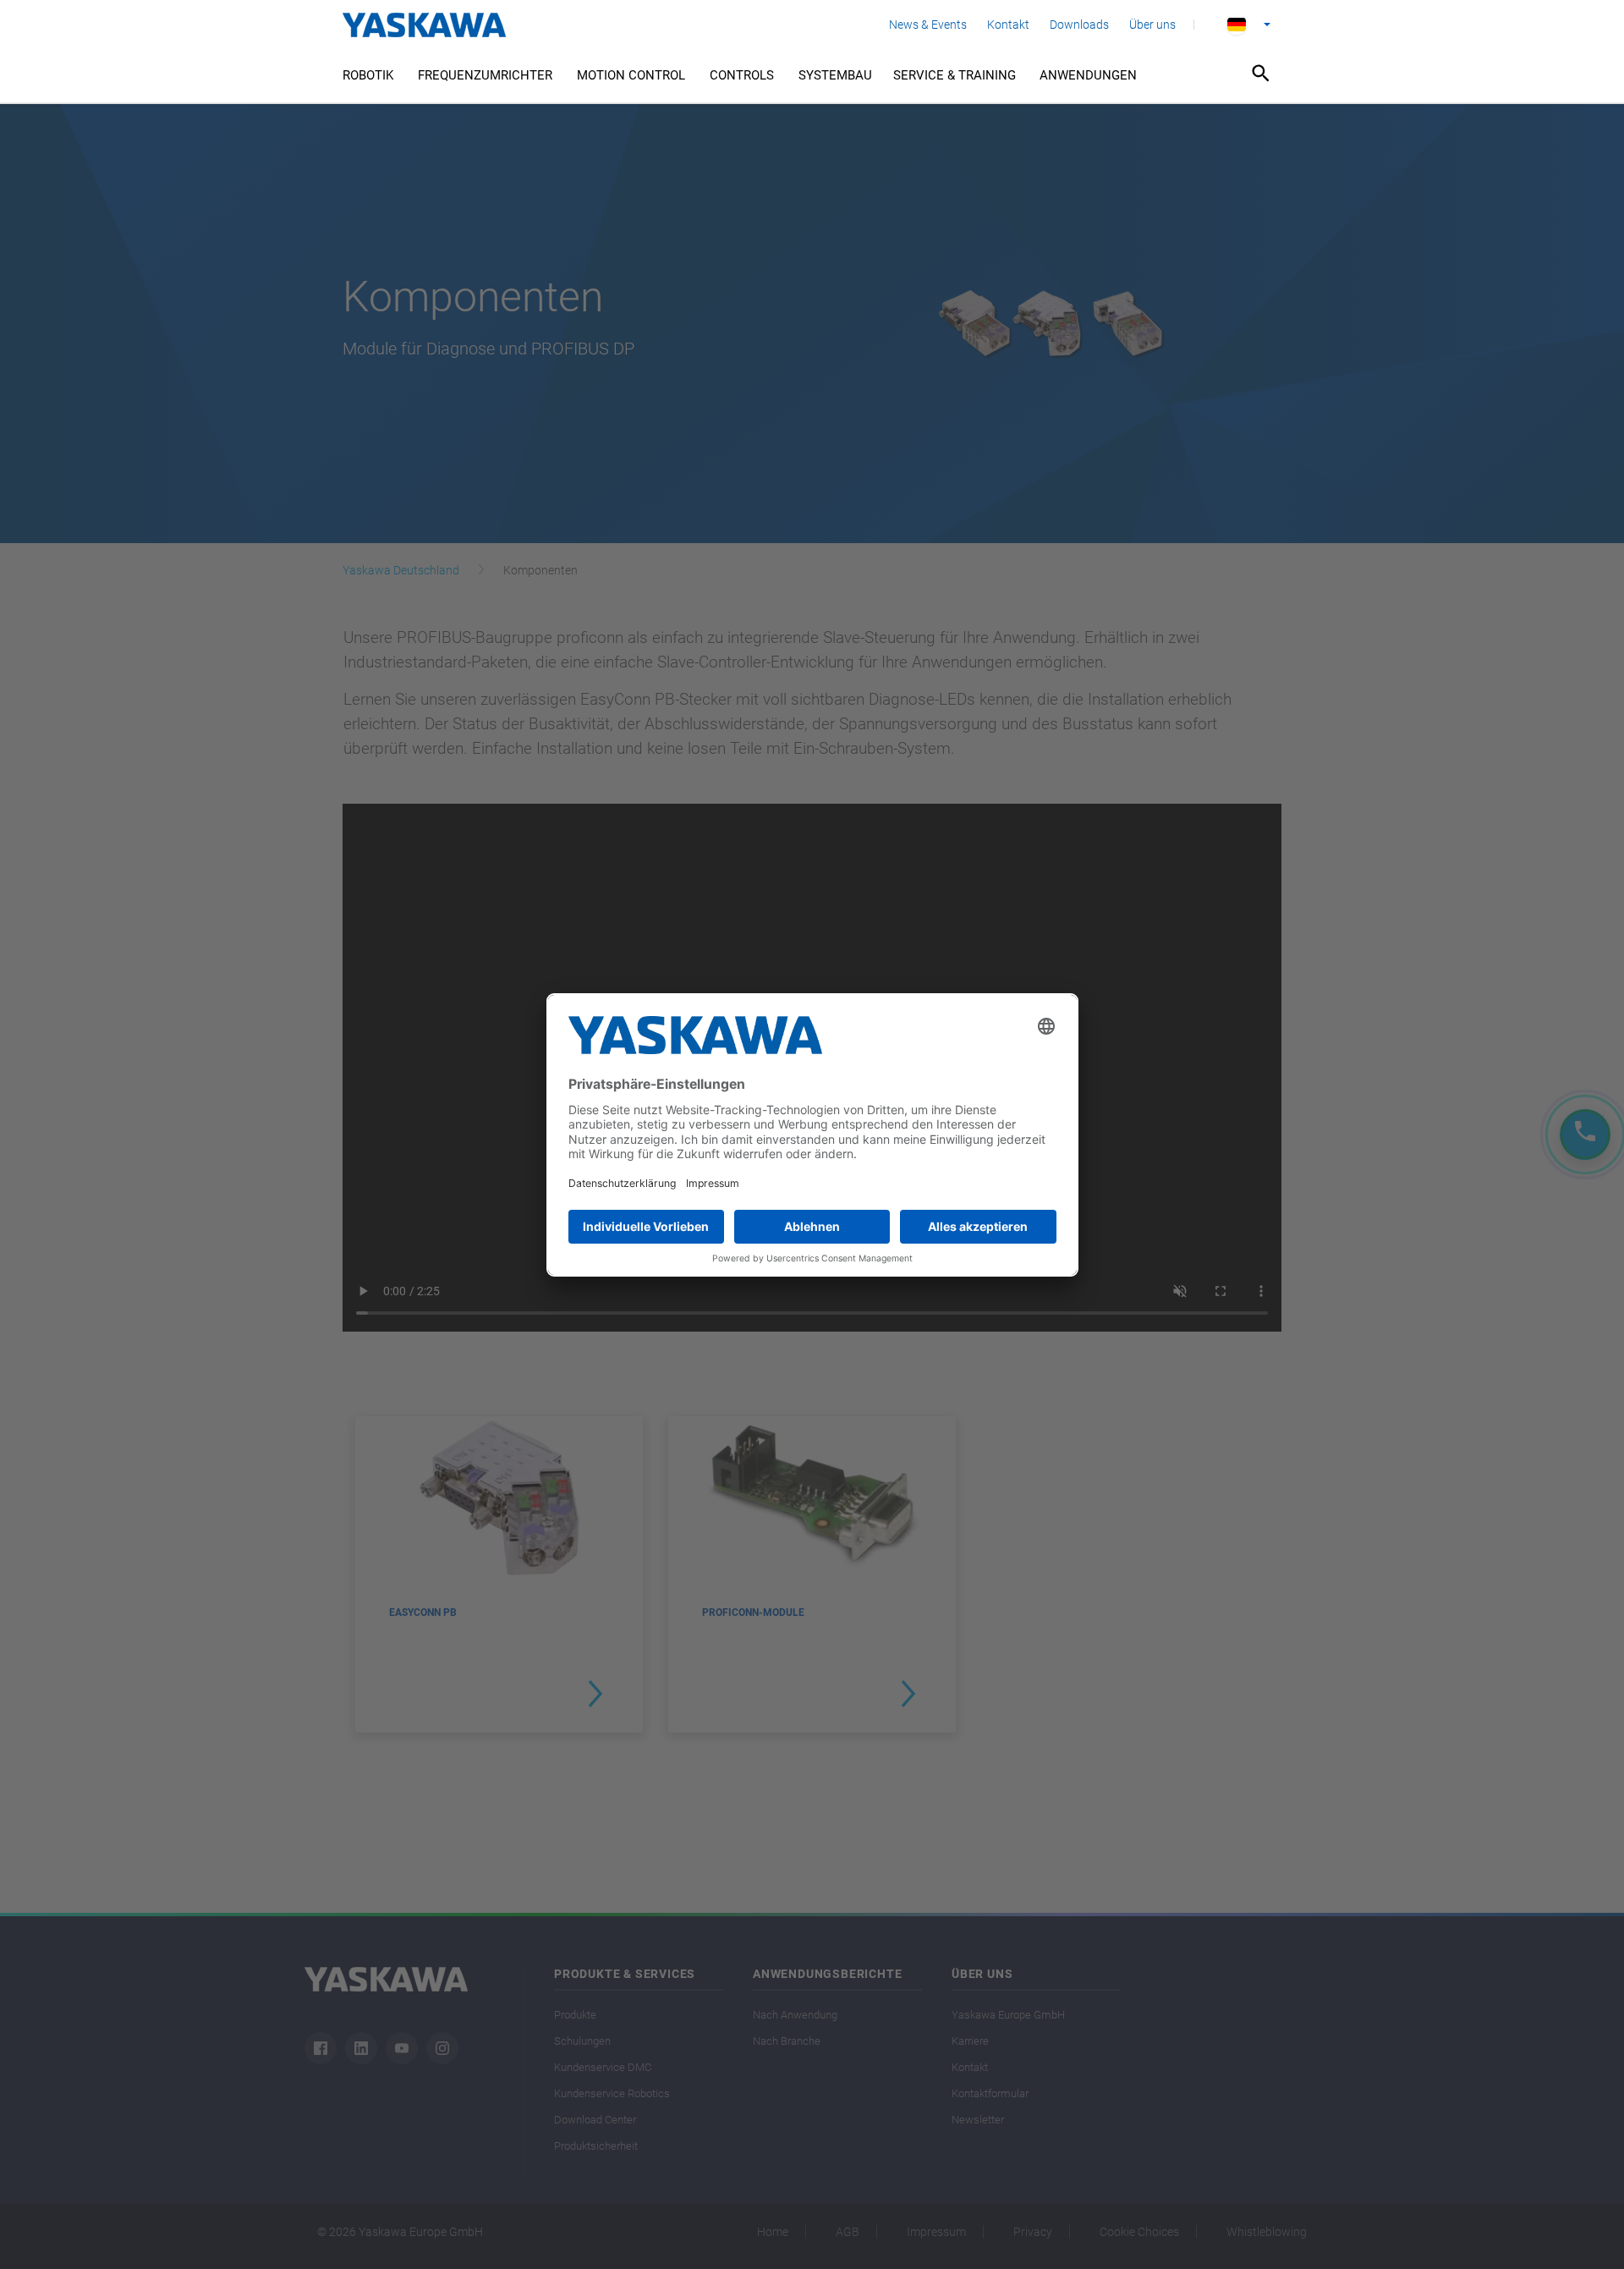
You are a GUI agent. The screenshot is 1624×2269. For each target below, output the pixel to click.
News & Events (928, 25)
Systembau (835, 75)
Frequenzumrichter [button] (485, 75)
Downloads (1079, 25)
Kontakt (1008, 25)
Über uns (1152, 25)
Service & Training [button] (955, 75)
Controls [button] (742, 75)
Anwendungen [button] (1088, 75)
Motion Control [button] (631, 75)
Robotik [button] (368, 75)
